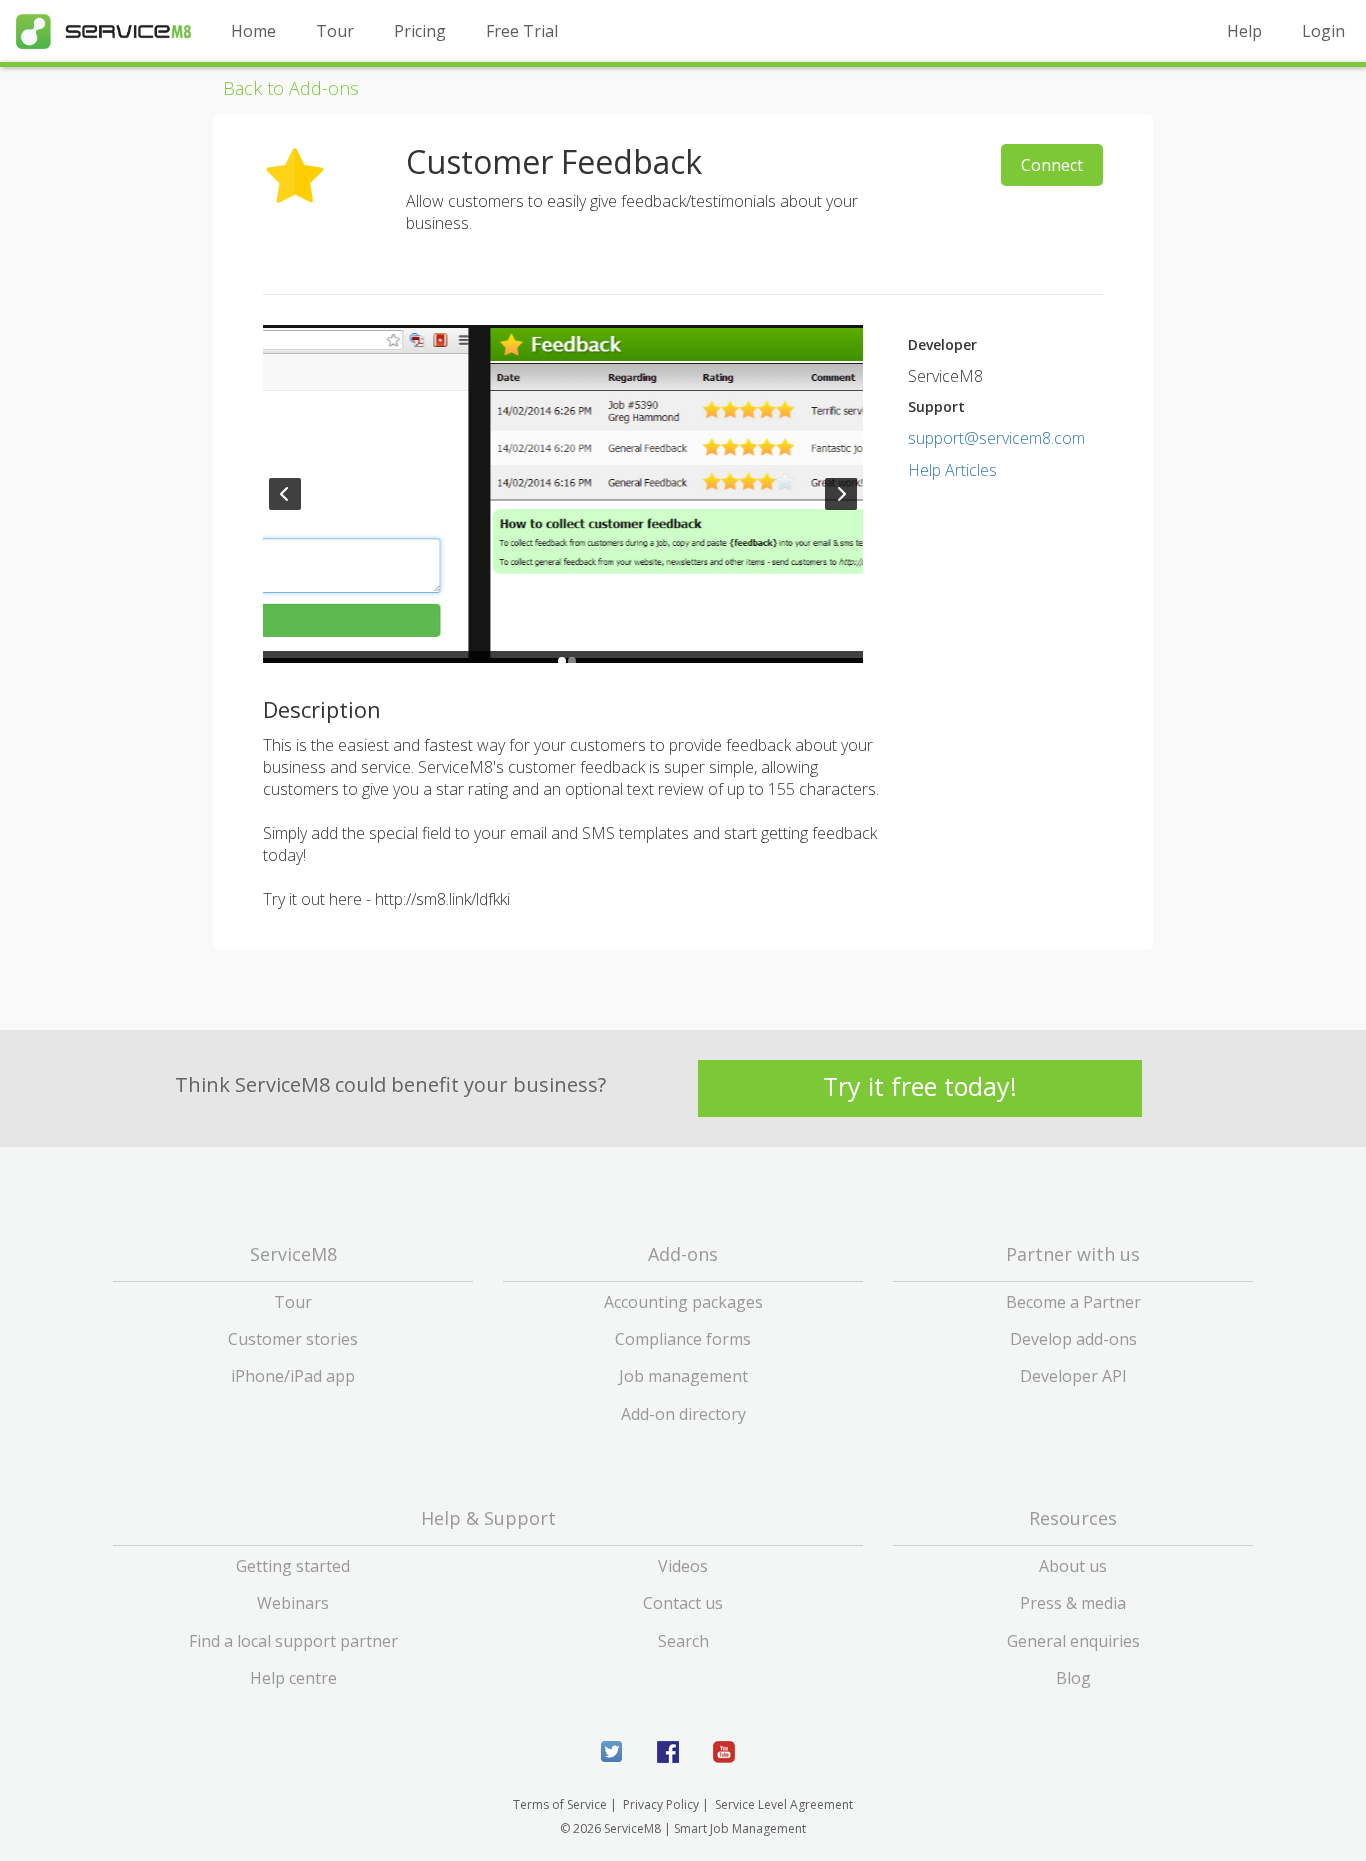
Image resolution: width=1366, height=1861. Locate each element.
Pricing (420, 31)
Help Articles (952, 470)
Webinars (293, 1603)
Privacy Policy (661, 1804)
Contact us (683, 1603)
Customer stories (293, 1339)
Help (1244, 31)
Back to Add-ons (291, 88)
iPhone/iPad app (293, 1376)
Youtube (724, 1752)
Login (1323, 31)
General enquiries (1073, 1641)
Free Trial (522, 31)
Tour (335, 31)
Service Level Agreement (784, 1804)
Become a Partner (1073, 1302)
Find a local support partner (293, 1641)
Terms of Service (560, 1804)
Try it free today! (920, 1086)
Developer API (1073, 1376)
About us (1073, 1566)
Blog (1073, 1678)
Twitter (612, 1752)
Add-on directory (683, 1414)
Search (683, 1641)
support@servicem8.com (996, 438)
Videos (683, 1566)
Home (253, 31)
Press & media (1073, 1603)
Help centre (293, 1678)
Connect (1052, 165)
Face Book (668, 1752)
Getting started (293, 1566)
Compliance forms (683, 1339)
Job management (683, 1376)
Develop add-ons (1073, 1339)
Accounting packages (683, 1302)
